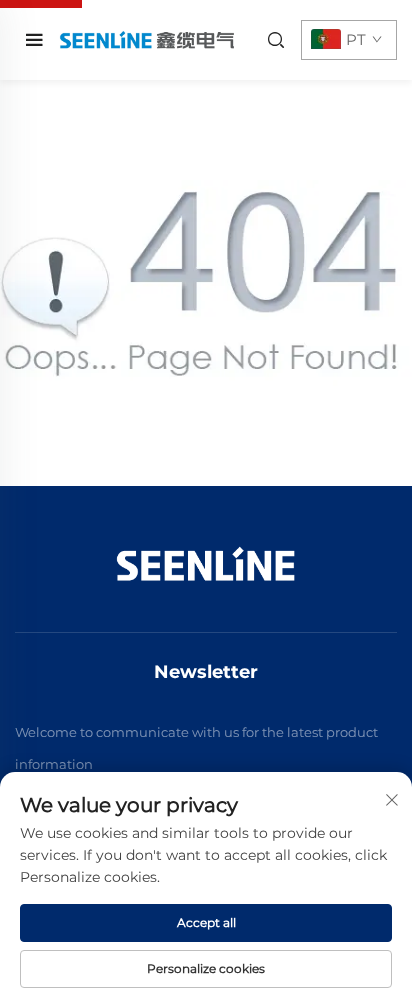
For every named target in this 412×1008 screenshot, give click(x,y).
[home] (146, 39)
